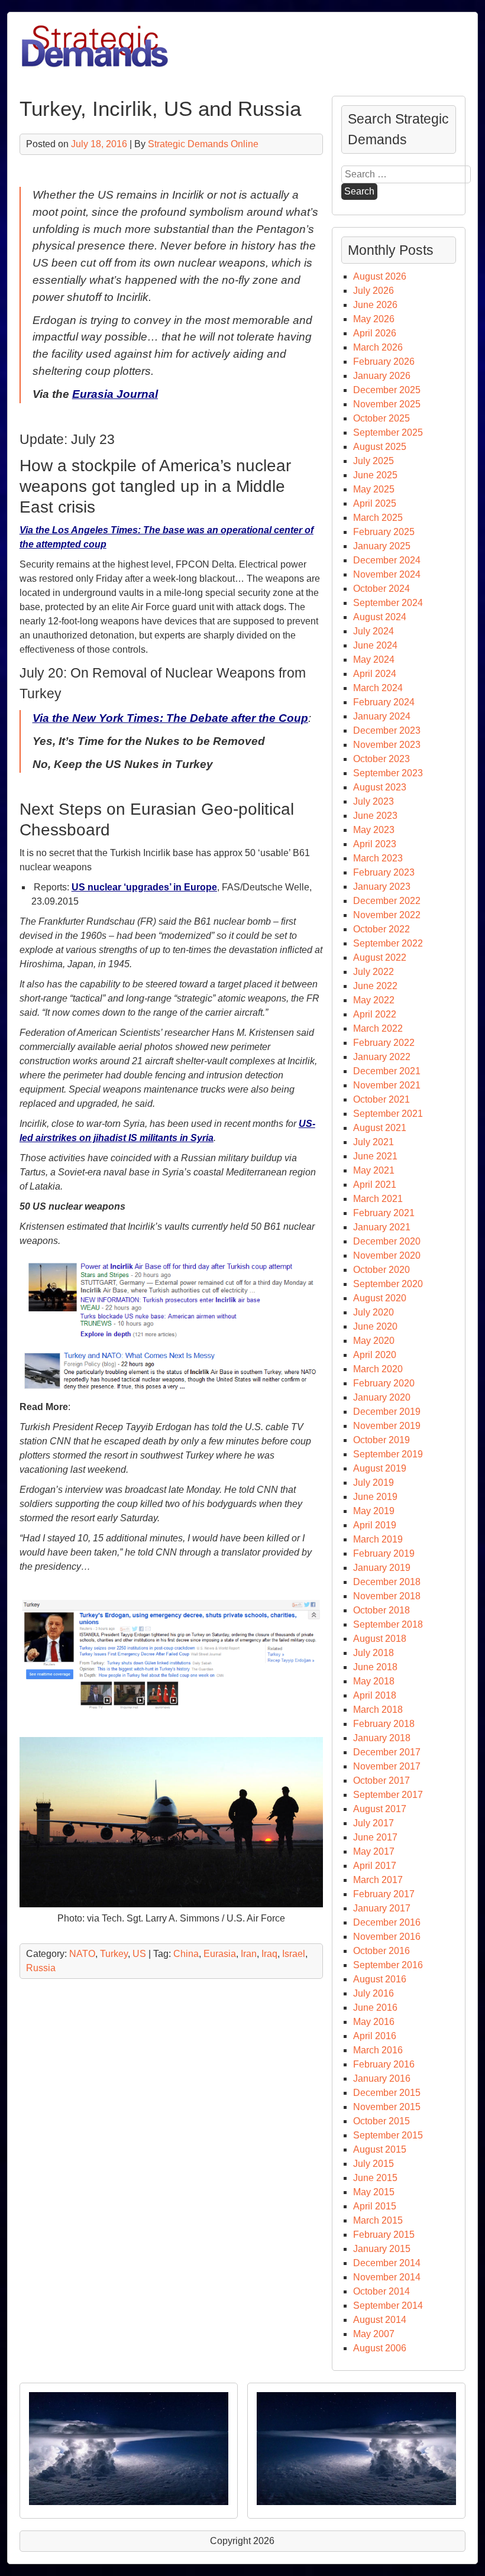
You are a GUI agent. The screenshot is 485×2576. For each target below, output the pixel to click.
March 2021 (378, 1199)
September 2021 (388, 1114)
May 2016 (374, 2022)
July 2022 (374, 972)
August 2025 (380, 447)
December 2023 (387, 730)
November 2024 (387, 574)
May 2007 (374, 2334)
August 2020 (380, 1298)
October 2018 (381, 1610)
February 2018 (384, 1724)
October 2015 (381, 2121)
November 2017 (387, 1766)
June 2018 (375, 1667)
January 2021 (382, 1227)
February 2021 (384, 1213)
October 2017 (381, 1780)
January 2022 (382, 1057)
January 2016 (382, 2078)
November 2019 (387, 1426)
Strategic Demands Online (203, 144)
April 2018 (375, 1695)
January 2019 (382, 1568)
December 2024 (387, 560)
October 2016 (381, 1951)
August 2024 (380, 617)
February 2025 (384, 532)
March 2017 (378, 1880)
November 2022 (387, 915)
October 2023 (381, 759)
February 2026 (384, 362)
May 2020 (374, 1341)
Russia (41, 1968)
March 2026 (378, 347)
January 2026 (382, 376)
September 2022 (388, 943)
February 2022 (384, 1043)
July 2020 (374, 1312)
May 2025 (374, 489)
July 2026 (374, 291)
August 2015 (380, 2149)
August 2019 (380, 1468)
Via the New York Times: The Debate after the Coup (170, 718)
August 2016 (380, 1979)
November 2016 (387, 1937)
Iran (249, 1954)
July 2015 (374, 2164)
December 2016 (387, 1922)
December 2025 (387, 390)
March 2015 (378, 2220)
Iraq (269, 1954)
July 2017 (374, 1823)
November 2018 (387, 1596)
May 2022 (374, 1000)
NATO (82, 1954)
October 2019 (381, 1440)
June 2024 (375, 645)
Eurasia (220, 1954)
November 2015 (387, 2107)
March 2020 (378, 1369)
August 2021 (380, 1128)
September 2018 (388, 1624)
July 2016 (374, 1993)
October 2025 (381, 418)
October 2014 (381, 2291)
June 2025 (375, 475)
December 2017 (387, 1752)
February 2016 (384, 2064)
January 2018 (382, 1738)
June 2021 (375, 1156)
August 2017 (380, 1809)
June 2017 (375, 1837)
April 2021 (375, 1185)
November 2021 (387, 1085)
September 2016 (388, 1965)
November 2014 (387, 2277)
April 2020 (375, 1355)
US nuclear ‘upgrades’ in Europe (144, 887)
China (186, 1954)
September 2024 (388, 603)
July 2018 (374, 1653)
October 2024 (381, 589)
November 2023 (387, 745)
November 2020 (387, 1255)
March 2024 (378, 688)
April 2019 (375, 1525)
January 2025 (382, 546)
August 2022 (380, 958)
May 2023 (374, 830)
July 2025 (374, 461)
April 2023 (375, 844)
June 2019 (375, 1497)
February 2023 (384, 872)
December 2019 (387, 1412)
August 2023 (380, 787)
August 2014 (380, 2320)
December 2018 (387, 1582)
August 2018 (380, 1639)
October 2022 (381, 929)
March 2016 (378, 2050)
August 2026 (380, 276)
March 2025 (378, 518)
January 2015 (382, 2249)
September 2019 (388, 1454)
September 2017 (388, 1795)
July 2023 (374, 801)
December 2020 (387, 1241)
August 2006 (380, 2348)
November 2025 (387, 404)
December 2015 (387, 2093)
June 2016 (375, 2008)
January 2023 (382, 887)
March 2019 (378, 1539)
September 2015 (388, 2135)
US (139, 1954)
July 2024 (374, 631)
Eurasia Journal (115, 394)
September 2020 (388, 1284)
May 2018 (374, 1681)
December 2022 (387, 901)
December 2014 (387, 2263)
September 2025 (388, 432)
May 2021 (374, 1170)
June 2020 (375, 1326)
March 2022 (378, 1028)
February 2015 (384, 2235)
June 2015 (375, 2178)
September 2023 (388, 773)
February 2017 (384, 1894)
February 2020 (384, 1383)
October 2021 (381, 1099)
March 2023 (378, 858)
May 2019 (374, 1511)
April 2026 (375, 333)
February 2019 (384, 1553)
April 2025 (375, 503)
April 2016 (375, 2036)
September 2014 (388, 2306)
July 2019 (374, 1483)
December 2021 (387, 1071)
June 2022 (375, 986)
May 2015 (374, 2192)
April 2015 (375, 2206)
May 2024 (374, 660)
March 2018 (378, 1710)
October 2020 (381, 1270)
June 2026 (375, 305)
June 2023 (375, 816)
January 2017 (382, 1908)
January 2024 (382, 716)
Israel (294, 1954)
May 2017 (374, 1851)
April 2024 (375, 674)
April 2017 (375, 1866)
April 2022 (375, 1014)
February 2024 (384, 702)
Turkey (114, 1954)
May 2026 (374, 319)
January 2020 (382, 1397)
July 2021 (374, 1142)
